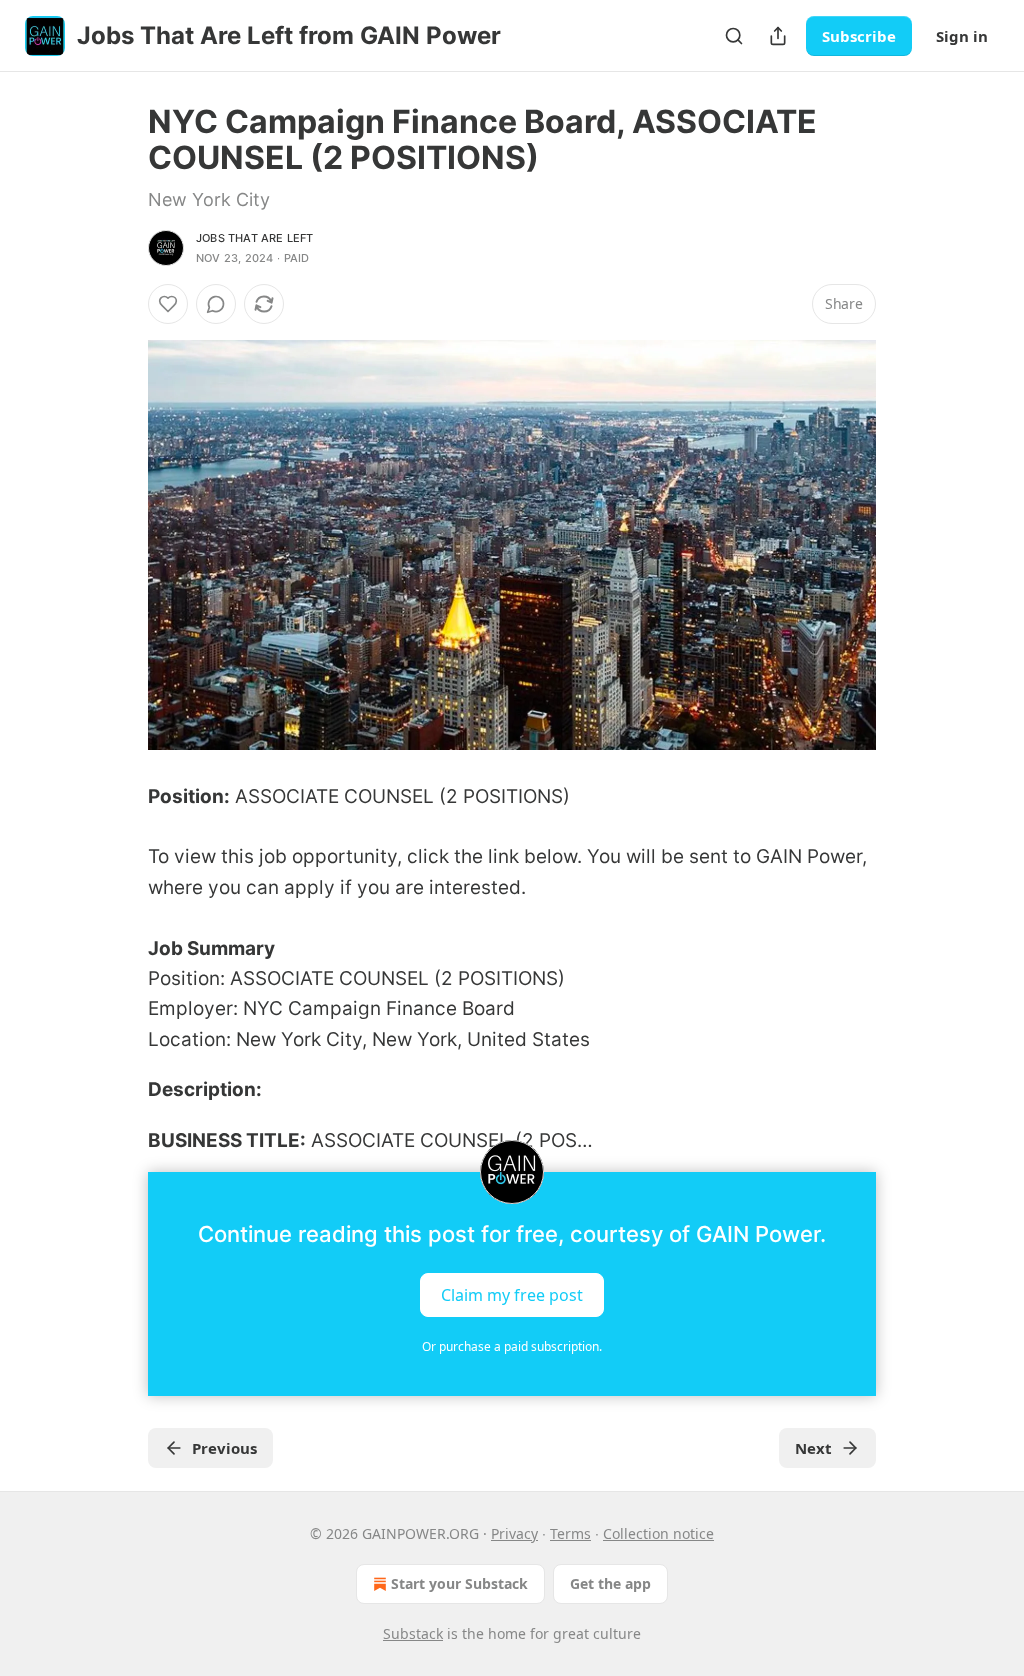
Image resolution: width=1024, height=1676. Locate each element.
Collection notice (658, 1533)
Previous (224, 1448)
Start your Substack (459, 1583)
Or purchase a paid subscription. (512, 1346)
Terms (570, 1533)
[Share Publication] (778, 36)
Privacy (514, 1533)
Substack (413, 1633)
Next (813, 1448)
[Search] (734, 36)
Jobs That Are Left (255, 238)
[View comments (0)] (216, 304)
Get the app (610, 1583)
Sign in (962, 36)
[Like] (168, 304)
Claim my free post (512, 1294)
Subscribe (859, 36)
